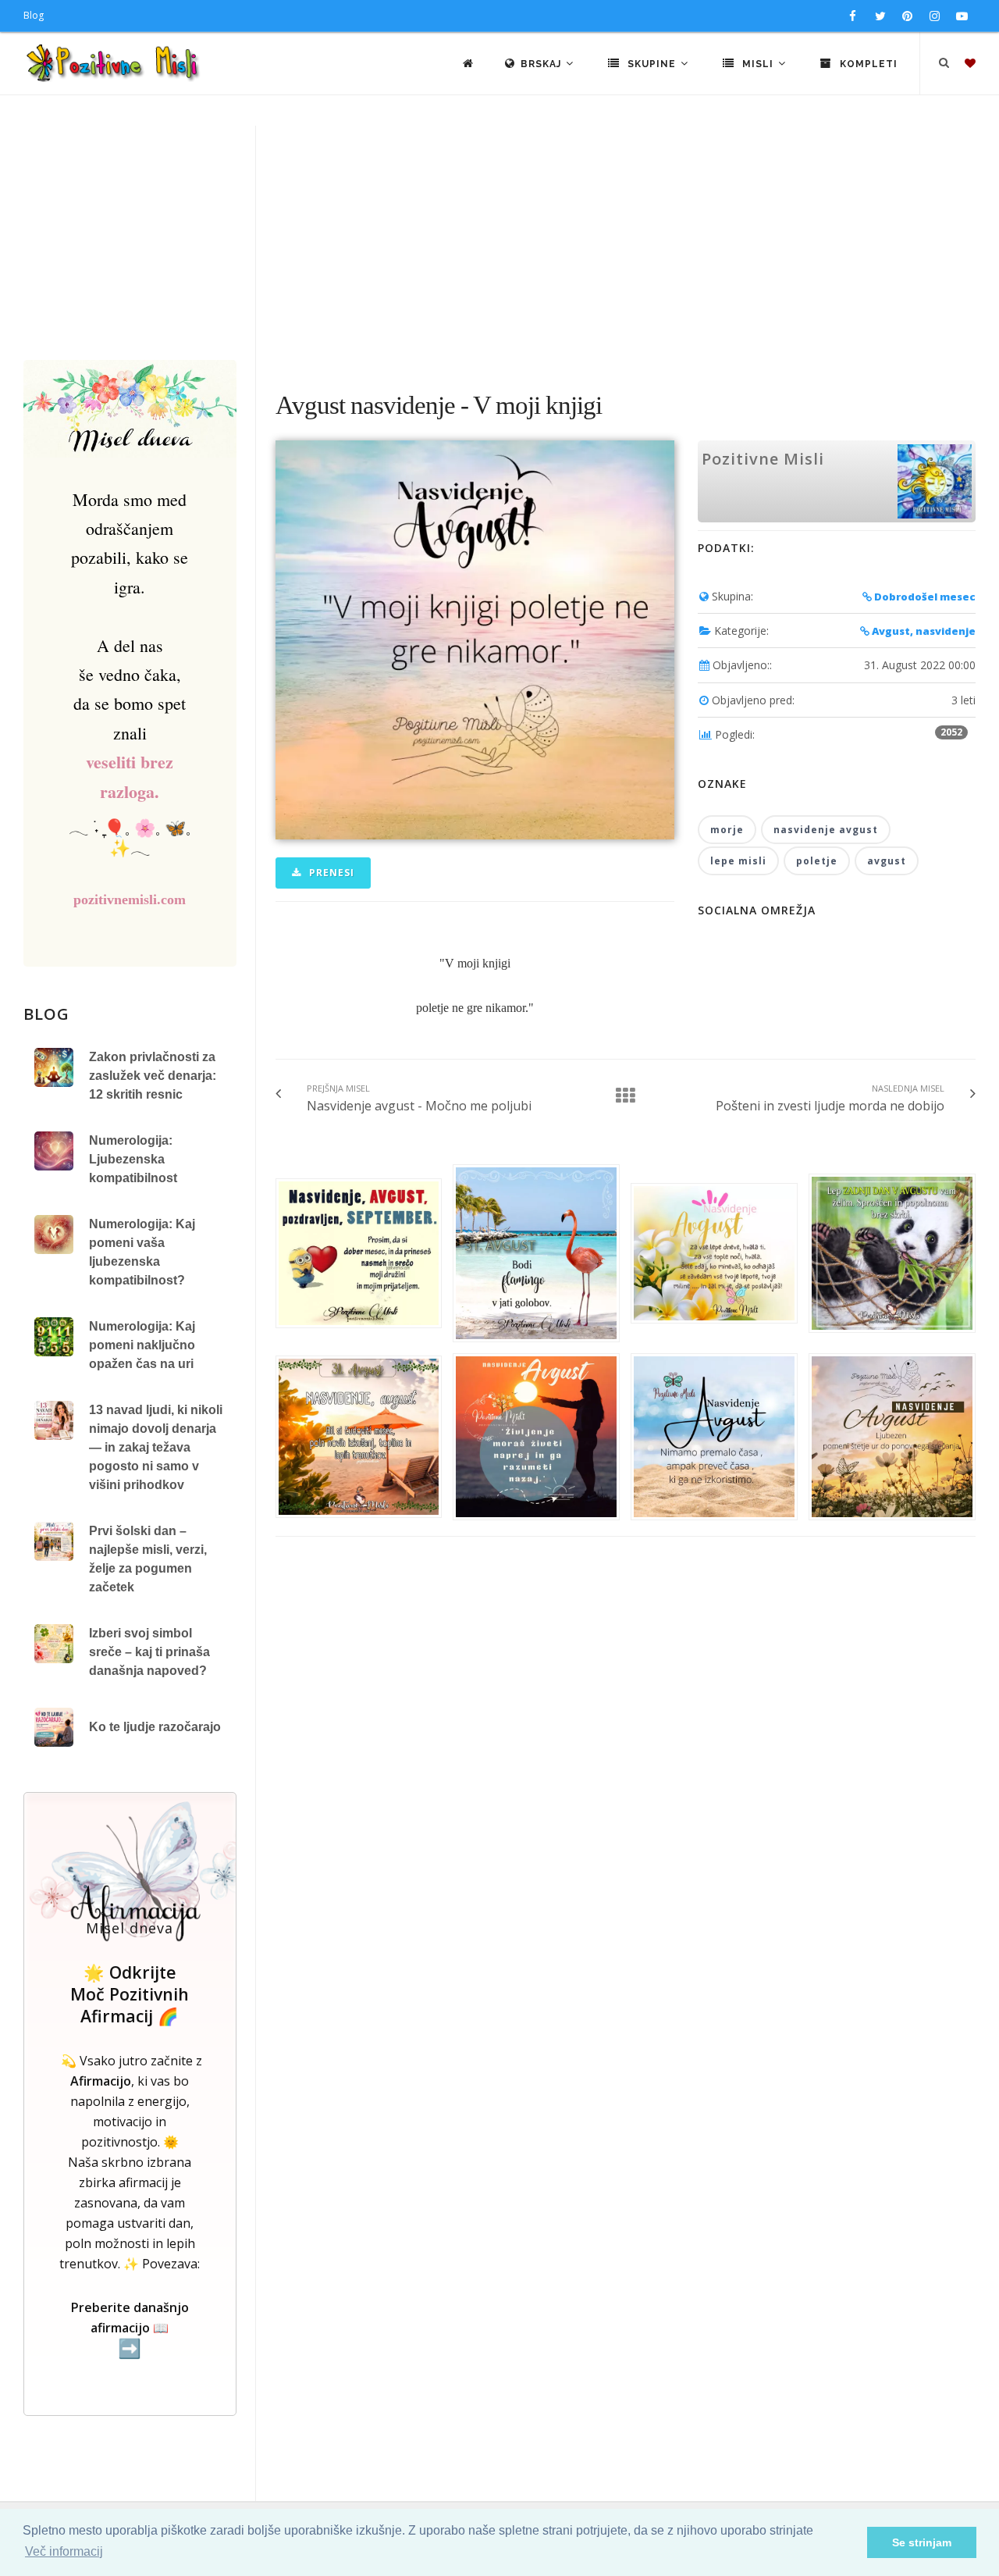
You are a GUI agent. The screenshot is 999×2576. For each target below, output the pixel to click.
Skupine (652, 64)
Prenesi (330, 873)
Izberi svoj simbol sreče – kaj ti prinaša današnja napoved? (149, 1652)
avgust (887, 861)
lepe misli (738, 861)
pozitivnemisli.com (130, 900)
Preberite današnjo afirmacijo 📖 (130, 2329)
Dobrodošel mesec (924, 597)
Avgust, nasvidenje (923, 631)
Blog (34, 15)
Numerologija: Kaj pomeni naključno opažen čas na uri (142, 1345)
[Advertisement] (499, 243)
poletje (817, 861)
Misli (758, 64)
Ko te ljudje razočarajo (155, 1727)
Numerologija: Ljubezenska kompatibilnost (133, 1159)
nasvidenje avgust (826, 830)
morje (727, 830)
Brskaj (542, 64)
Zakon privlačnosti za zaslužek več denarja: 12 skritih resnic (153, 1076)
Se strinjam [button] (922, 2542)
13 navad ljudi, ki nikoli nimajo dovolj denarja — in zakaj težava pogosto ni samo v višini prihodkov (156, 1447)
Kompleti (867, 64)
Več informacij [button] (64, 2551)
